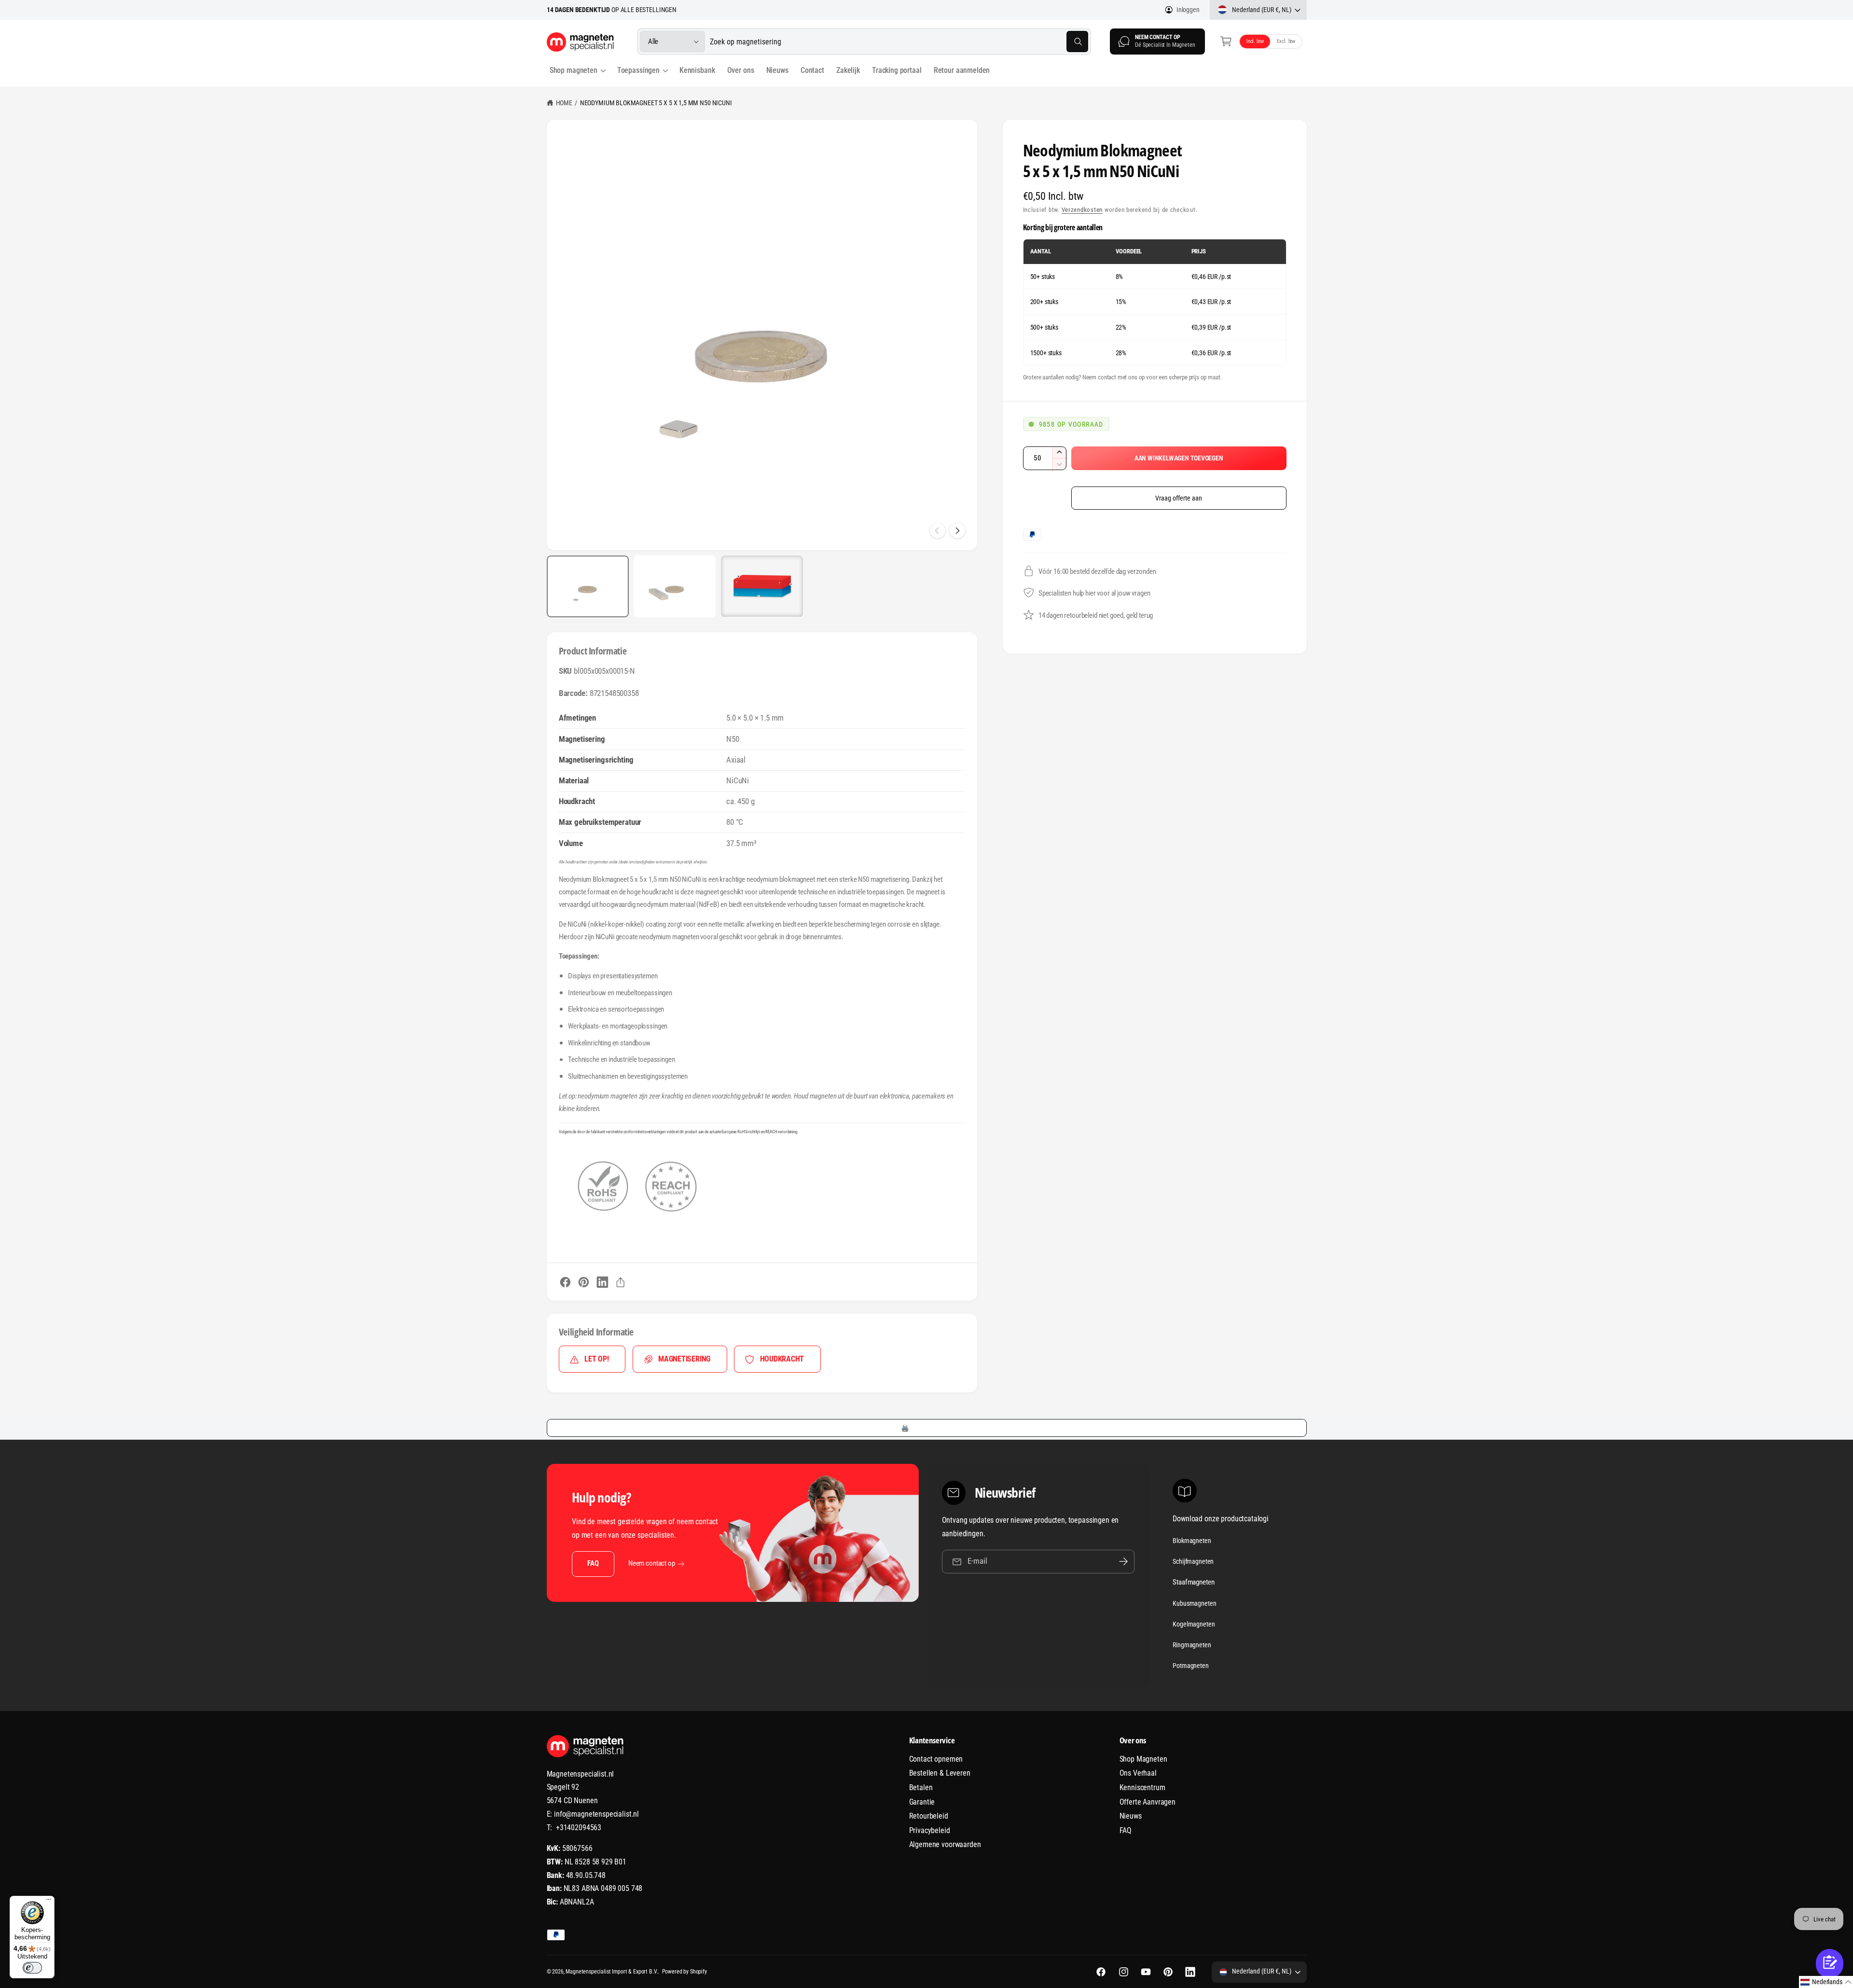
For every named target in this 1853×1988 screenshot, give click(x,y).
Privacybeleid (930, 1830)
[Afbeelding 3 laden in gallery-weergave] (762, 586)
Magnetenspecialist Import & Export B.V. (612, 1972)
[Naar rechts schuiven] (957, 530)
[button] (1226, 42)
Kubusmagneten (1194, 1603)
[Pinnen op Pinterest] (584, 1282)
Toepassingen (638, 70)
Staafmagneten (1193, 1582)
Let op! (596, 1359)
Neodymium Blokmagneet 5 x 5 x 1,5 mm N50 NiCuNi (656, 103)
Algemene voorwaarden (945, 1844)
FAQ (593, 1563)
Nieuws (1131, 1816)
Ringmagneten (1192, 1645)
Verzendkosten (1082, 210)
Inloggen (1188, 10)
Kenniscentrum (1142, 1787)
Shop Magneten (1143, 1759)
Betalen (921, 1787)
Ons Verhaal (1138, 1773)
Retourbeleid (929, 1816)
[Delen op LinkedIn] (602, 1282)
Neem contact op (652, 1563)
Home (564, 103)
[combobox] (899, 42)
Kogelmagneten (1194, 1624)
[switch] (32, 1968)
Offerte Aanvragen (1148, 1802)
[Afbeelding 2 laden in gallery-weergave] (675, 586)
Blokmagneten (1192, 1541)
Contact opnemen (936, 1759)
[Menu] (49, 1902)
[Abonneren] (1123, 1562)
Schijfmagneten (1193, 1561)
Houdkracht (782, 1359)
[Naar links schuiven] (938, 530)
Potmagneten (1190, 1666)
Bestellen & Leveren (940, 1773)
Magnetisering (684, 1359)
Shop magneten (574, 70)
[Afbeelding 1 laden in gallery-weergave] (588, 586)
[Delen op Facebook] (565, 1282)
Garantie (922, 1802)
